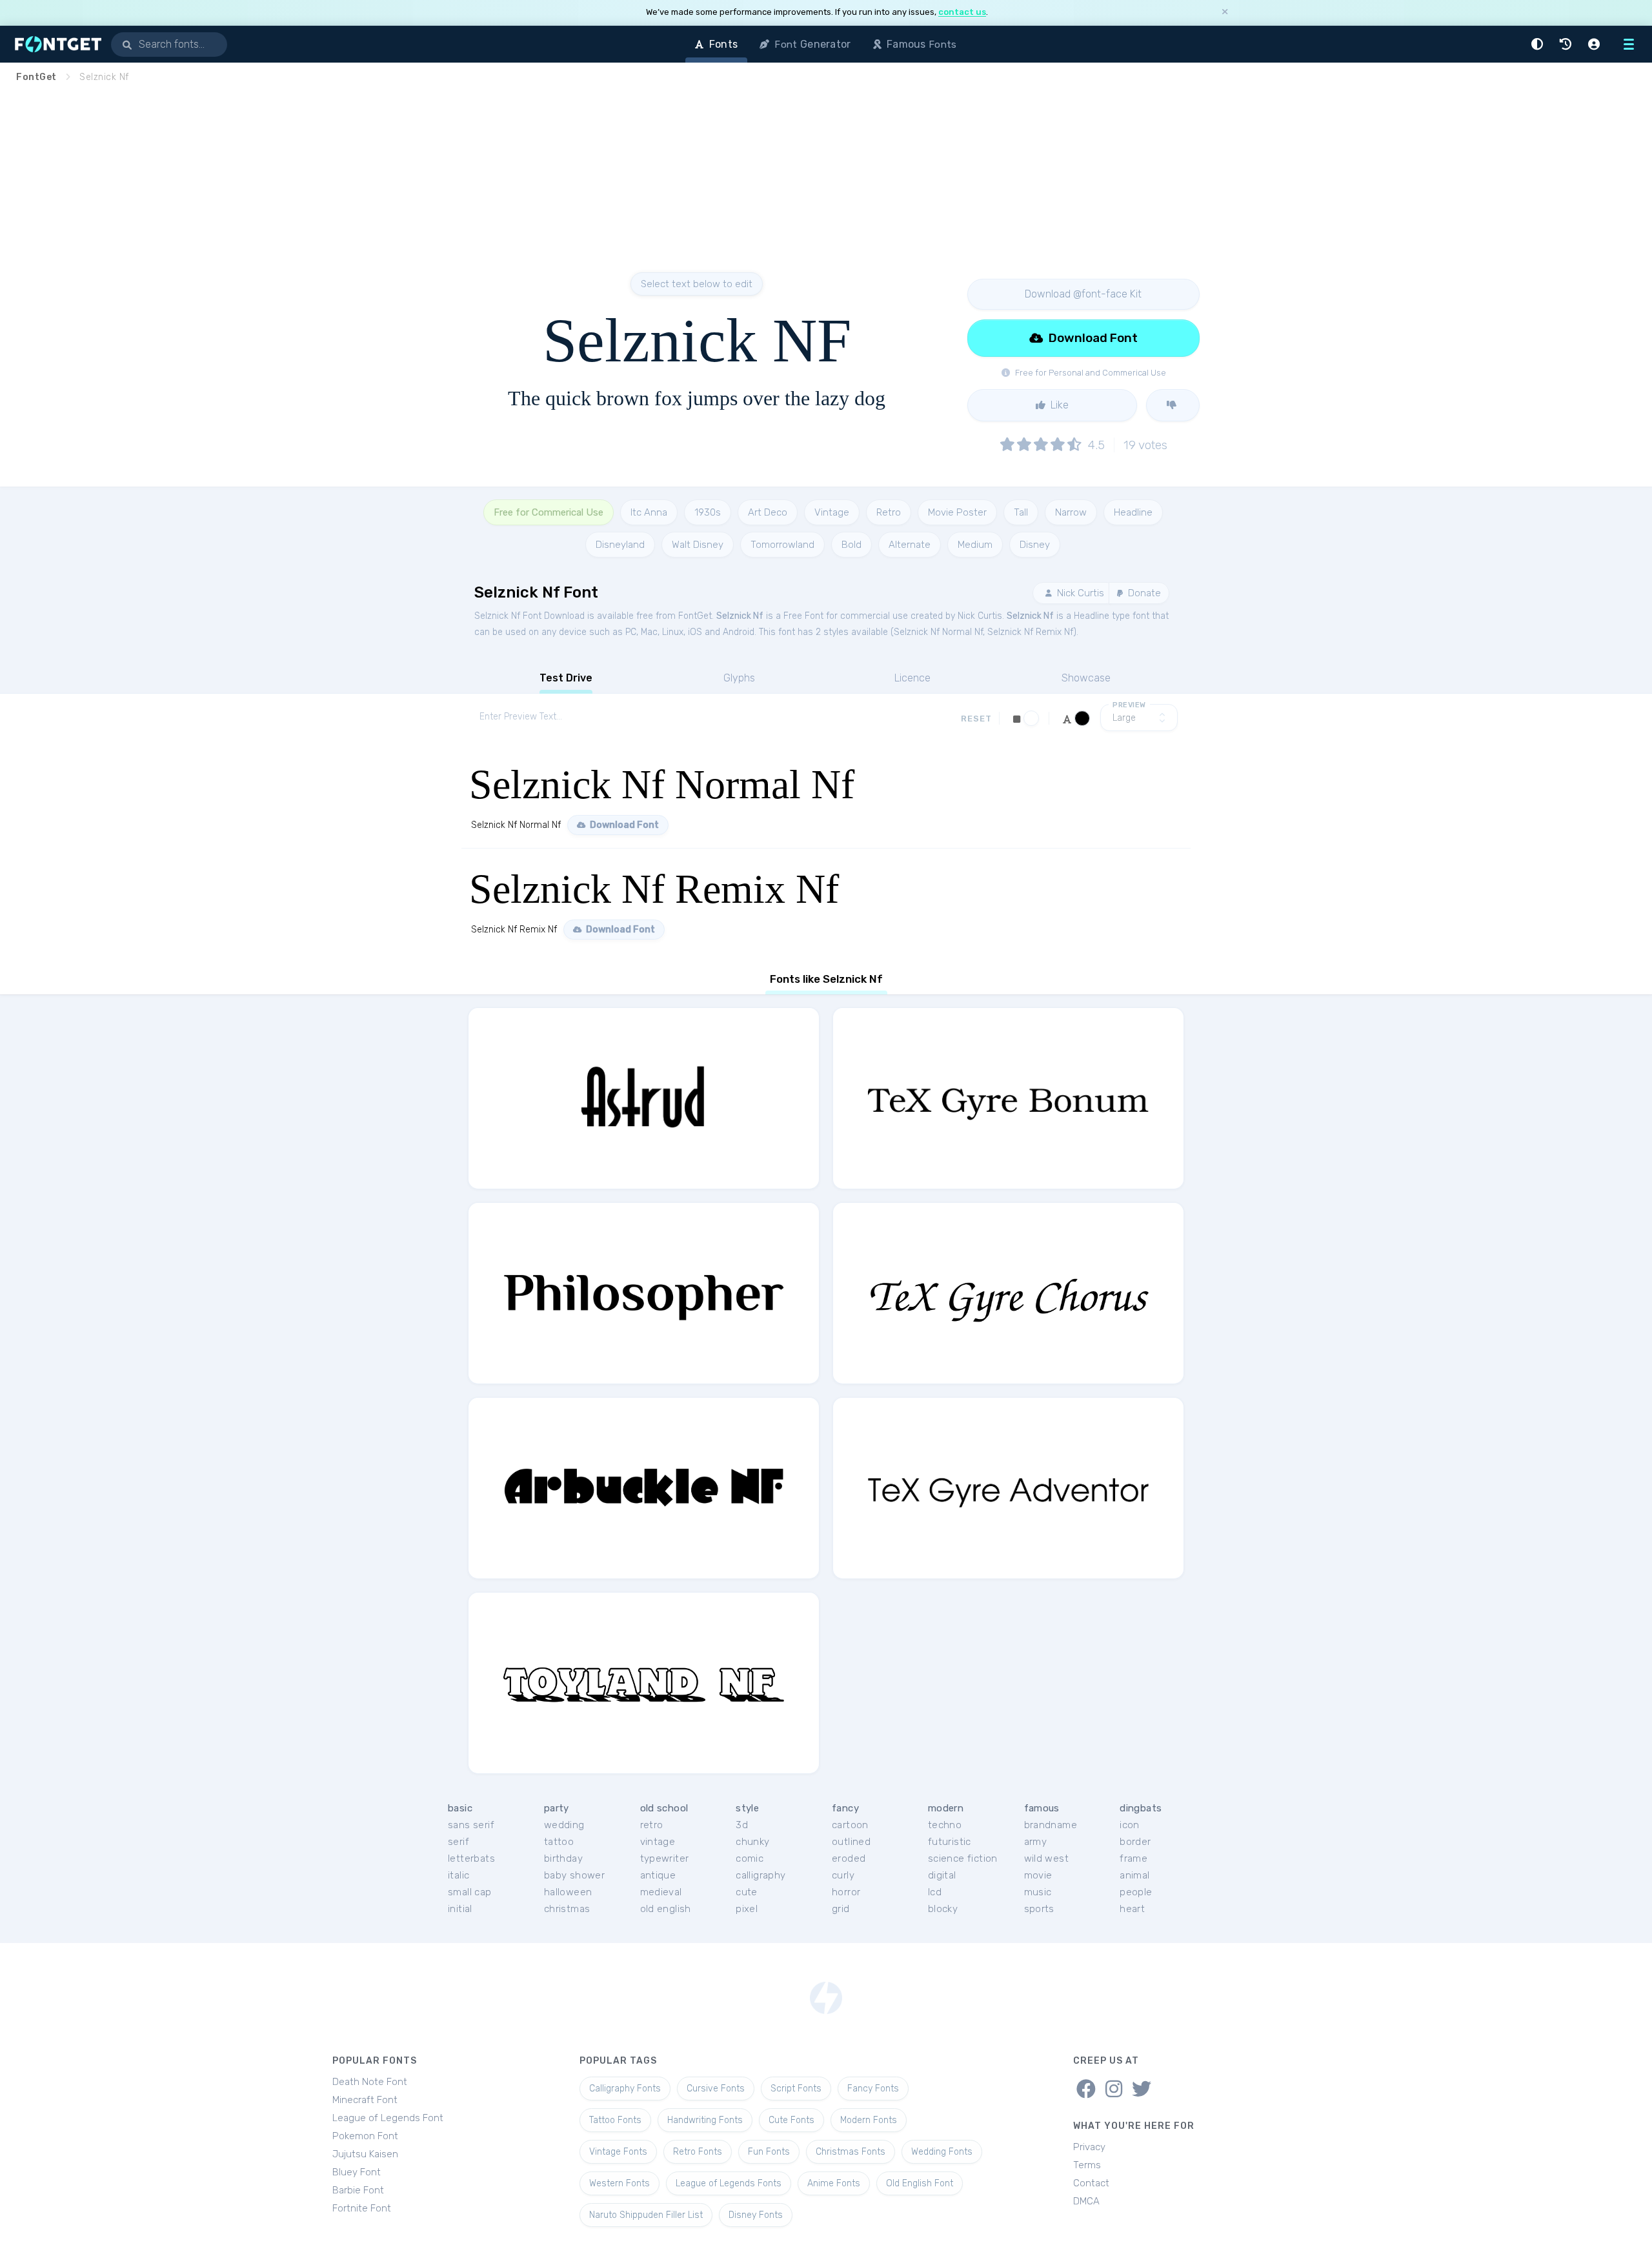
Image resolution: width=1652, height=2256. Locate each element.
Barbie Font (358, 2190)
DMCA (1086, 2201)
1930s (708, 512)
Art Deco (768, 512)
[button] (1539, 44)
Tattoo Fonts (615, 2120)
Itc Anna (649, 512)
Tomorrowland (782, 545)
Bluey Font (357, 2172)
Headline (1133, 512)
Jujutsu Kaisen (365, 2154)
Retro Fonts (698, 2152)
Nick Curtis (1079, 593)
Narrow (1071, 512)
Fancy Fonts (873, 2089)
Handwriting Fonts (705, 2120)
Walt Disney (698, 545)
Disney (1035, 545)
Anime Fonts (834, 2183)
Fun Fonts (769, 2152)
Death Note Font (370, 2082)
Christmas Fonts (851, 2152)
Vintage (832, 512)
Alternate (910, 545)
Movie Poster (957, 512)
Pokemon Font (365, 2136)
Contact (1091, 2183)
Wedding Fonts (942, 2152)
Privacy (1089, 2147)
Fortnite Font (362, 2208)
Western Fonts (619, 2183)
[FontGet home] (55, 44)
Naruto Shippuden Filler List (646, 2215)
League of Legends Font (388, 2118)
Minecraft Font (365, 2100)
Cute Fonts (791, 2120)
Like (1058, 405)
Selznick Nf (740, 616)
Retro (889, 512)
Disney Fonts (756, 2215)
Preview (1129, 705)
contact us (962, 12)
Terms (1087, 2165)
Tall (1021, 512)
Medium (975, 545)
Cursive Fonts (716, 2089)
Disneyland (620, 545)
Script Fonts (796, 2089)
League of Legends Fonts (729, 2183)
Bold (851, 545)
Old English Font (920, 2183)
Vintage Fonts (618, 2152)
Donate (1143, 593)
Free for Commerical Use (549, 512)
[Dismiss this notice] (1225, 13)
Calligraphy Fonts (625, 2089)
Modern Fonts (869, 2120)
